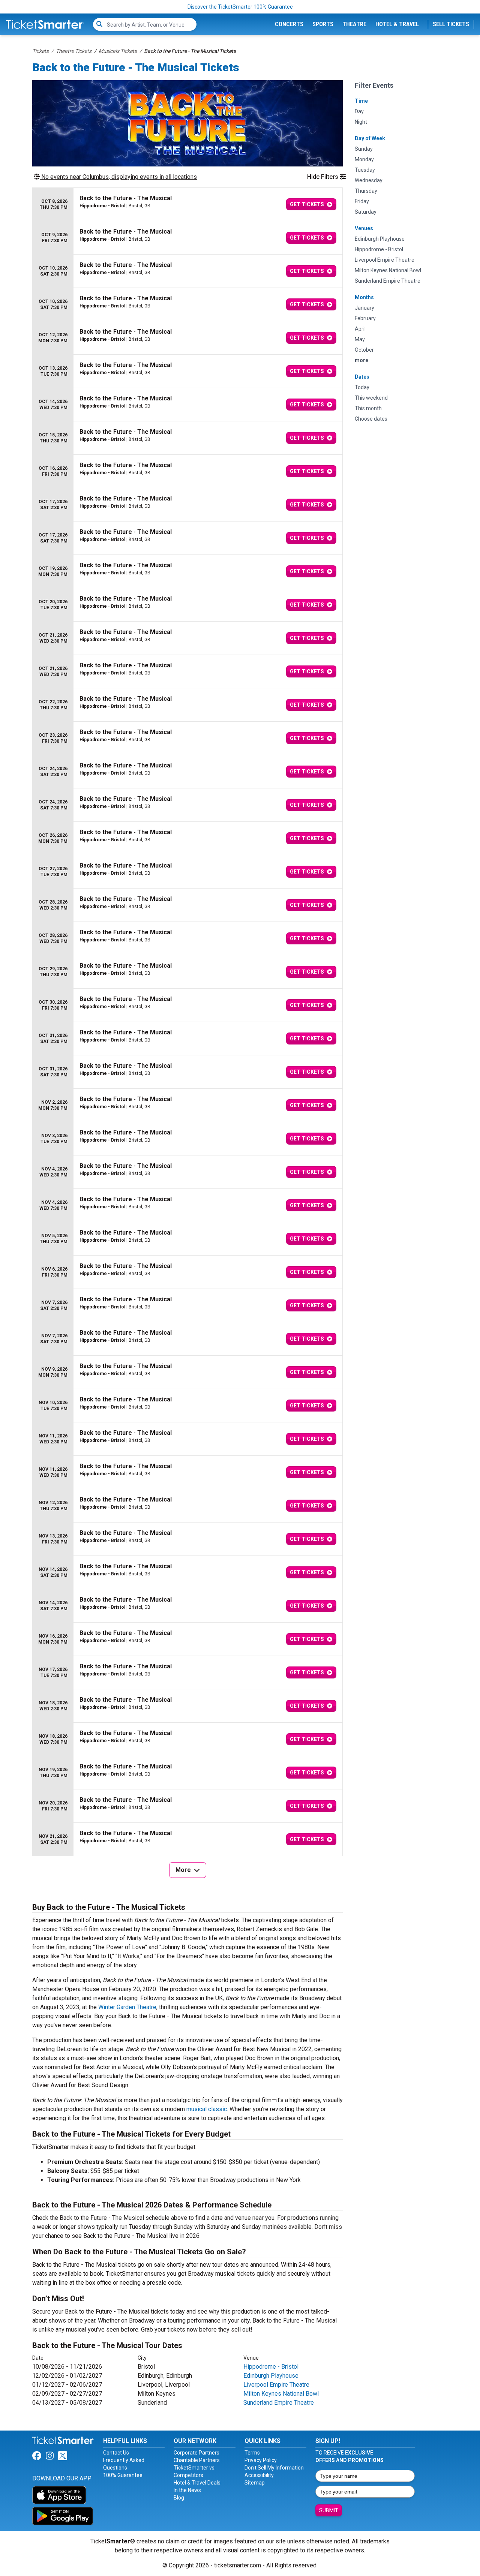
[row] (187, 205)
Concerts (289, 24)
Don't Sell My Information (274, 2468)
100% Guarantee (123, 2475)
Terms (252, 2453)
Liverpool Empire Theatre (276, 2385)
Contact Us (116, 2453)
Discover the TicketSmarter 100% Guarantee (240, 7)
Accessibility (259, 2475)
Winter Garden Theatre (127, 2007)
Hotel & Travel (397, 24)
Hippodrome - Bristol (271, 2367)
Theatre (354, 24)
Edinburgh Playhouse (271, 2376)
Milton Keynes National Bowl (281, 2394)
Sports (323, 24)
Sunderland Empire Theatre (279, 2403)
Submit (329, 2510)
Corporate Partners (196, 2453)
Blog (179, 2498)
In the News (187, 2490)
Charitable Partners (197, 2460)
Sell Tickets (451, 24)
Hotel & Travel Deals (197, 2483)
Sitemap (255, 2483)
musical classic (207, 2109)
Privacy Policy (261, 2460)
